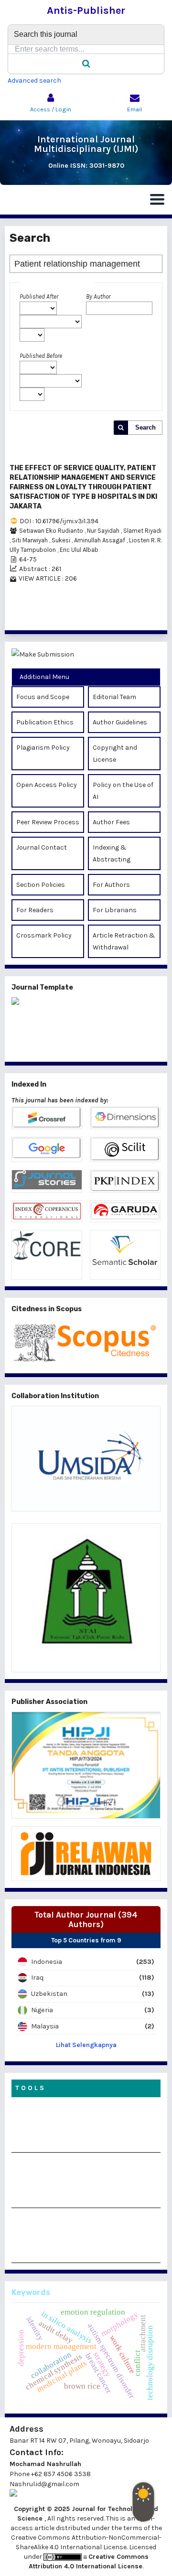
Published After (39, 296)
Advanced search (34, 81)
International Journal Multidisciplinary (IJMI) (86, 144)
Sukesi (62, 540)
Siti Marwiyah (31, 540)
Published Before (41, 356)
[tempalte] (86, 1026)
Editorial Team (114, 697)
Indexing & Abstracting (112, 853)
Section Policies (41, 885)
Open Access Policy (47, 785)
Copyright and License (115, 754)
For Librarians (115, 910)
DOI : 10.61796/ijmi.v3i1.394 (59, 521)
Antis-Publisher (86, 11)
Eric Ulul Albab (79, 550)
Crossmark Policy (44, 935)
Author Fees (111, 822)
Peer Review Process (48, 822)
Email (134, 109)
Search (145, 427)
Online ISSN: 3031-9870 (86, 166)
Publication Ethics (45, 722)
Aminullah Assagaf (100, 540)
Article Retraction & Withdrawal (124, 941)
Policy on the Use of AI (123, 791)
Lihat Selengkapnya (86, 2045)
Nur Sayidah (104, 531)
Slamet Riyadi (142, 531)
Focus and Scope (43, 697)
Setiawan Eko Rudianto (52, 531)
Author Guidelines (120, 722)
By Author (98, 296)
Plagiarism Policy (43, 748)
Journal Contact (42, 847)
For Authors (111, 885)
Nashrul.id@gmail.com (44, 2484)
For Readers (35, 910)
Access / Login (51, 109)
